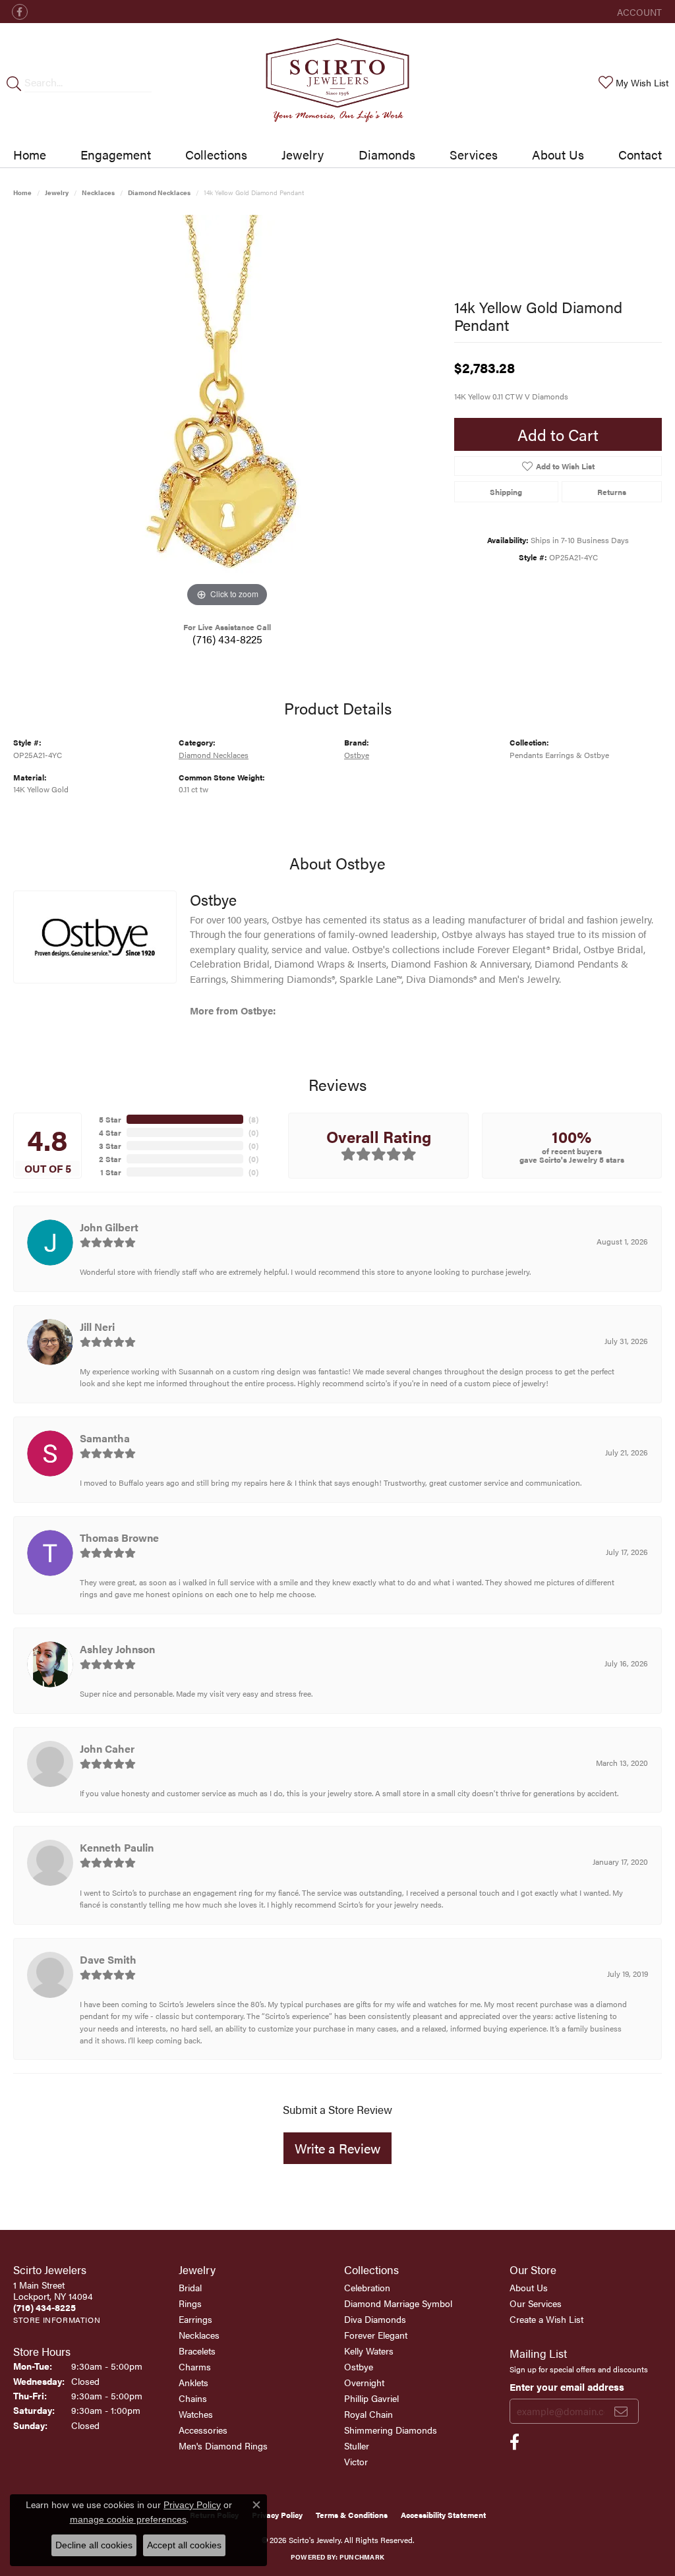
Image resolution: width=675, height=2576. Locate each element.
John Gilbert (109, 1227)
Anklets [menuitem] (193, 2382)
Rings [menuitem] (190, 2303)
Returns (612, 492)
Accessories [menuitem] (203, 2430)
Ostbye (357, 755)
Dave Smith (108, 1959)
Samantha (105, 1438)
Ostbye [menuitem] (359, 2366)
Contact (640, 154)
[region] (227, 413)
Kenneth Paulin (117, 1847)
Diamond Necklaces (159, 192)
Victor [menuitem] (356, 2461)
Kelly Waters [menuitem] (369, 2351)
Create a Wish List (546, 2319)
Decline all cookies (94, 2545)
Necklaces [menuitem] (199, 2335)
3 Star (110, 1146)
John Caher (107, 1748)
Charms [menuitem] (195, 2366)
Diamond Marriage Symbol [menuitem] (398, 2303)
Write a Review (337, 2148)
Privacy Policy (277, 2515)
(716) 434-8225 (227, 639)
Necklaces (98, 192)
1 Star (111, 1172)
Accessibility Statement (443, 2515)
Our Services (536, 2303)
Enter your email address (567, 2386)
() (253, 1119)
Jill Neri (97, 1327)
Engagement (116, 154)
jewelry (57, 192)
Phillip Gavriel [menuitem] (371, 2398)
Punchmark (362, 2557)
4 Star (110, 1132)
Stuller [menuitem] (357, 2445)
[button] (638, 12)
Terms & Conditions (352, 2515)
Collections (216, 154)
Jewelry (303, 154)
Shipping (506, 492)
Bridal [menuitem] (190, 2287)
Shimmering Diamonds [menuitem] (391, 2430)
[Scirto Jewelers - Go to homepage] (337, 82)
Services (474, 154)
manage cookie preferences (128, 2519)
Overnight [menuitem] (364, 2382)
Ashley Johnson (117, 1649)
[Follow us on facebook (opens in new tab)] (20, 12)
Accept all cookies (184, 2545)
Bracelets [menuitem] (197, 2351)
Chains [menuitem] (193, 2398)
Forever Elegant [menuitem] (376, 2335)
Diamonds (387, 154)
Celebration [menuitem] (367, 2287)
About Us (558, 154)
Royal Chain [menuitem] (368, 2414)
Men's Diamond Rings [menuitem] (223, 2445)
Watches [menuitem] (196, 2414)
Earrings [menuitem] (195, 2319)
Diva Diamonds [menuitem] (375, 2319)
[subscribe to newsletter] (621, 2411)
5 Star (110, 1119)
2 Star (110, 1159)
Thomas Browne (119, 1537)
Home (30, 154)
